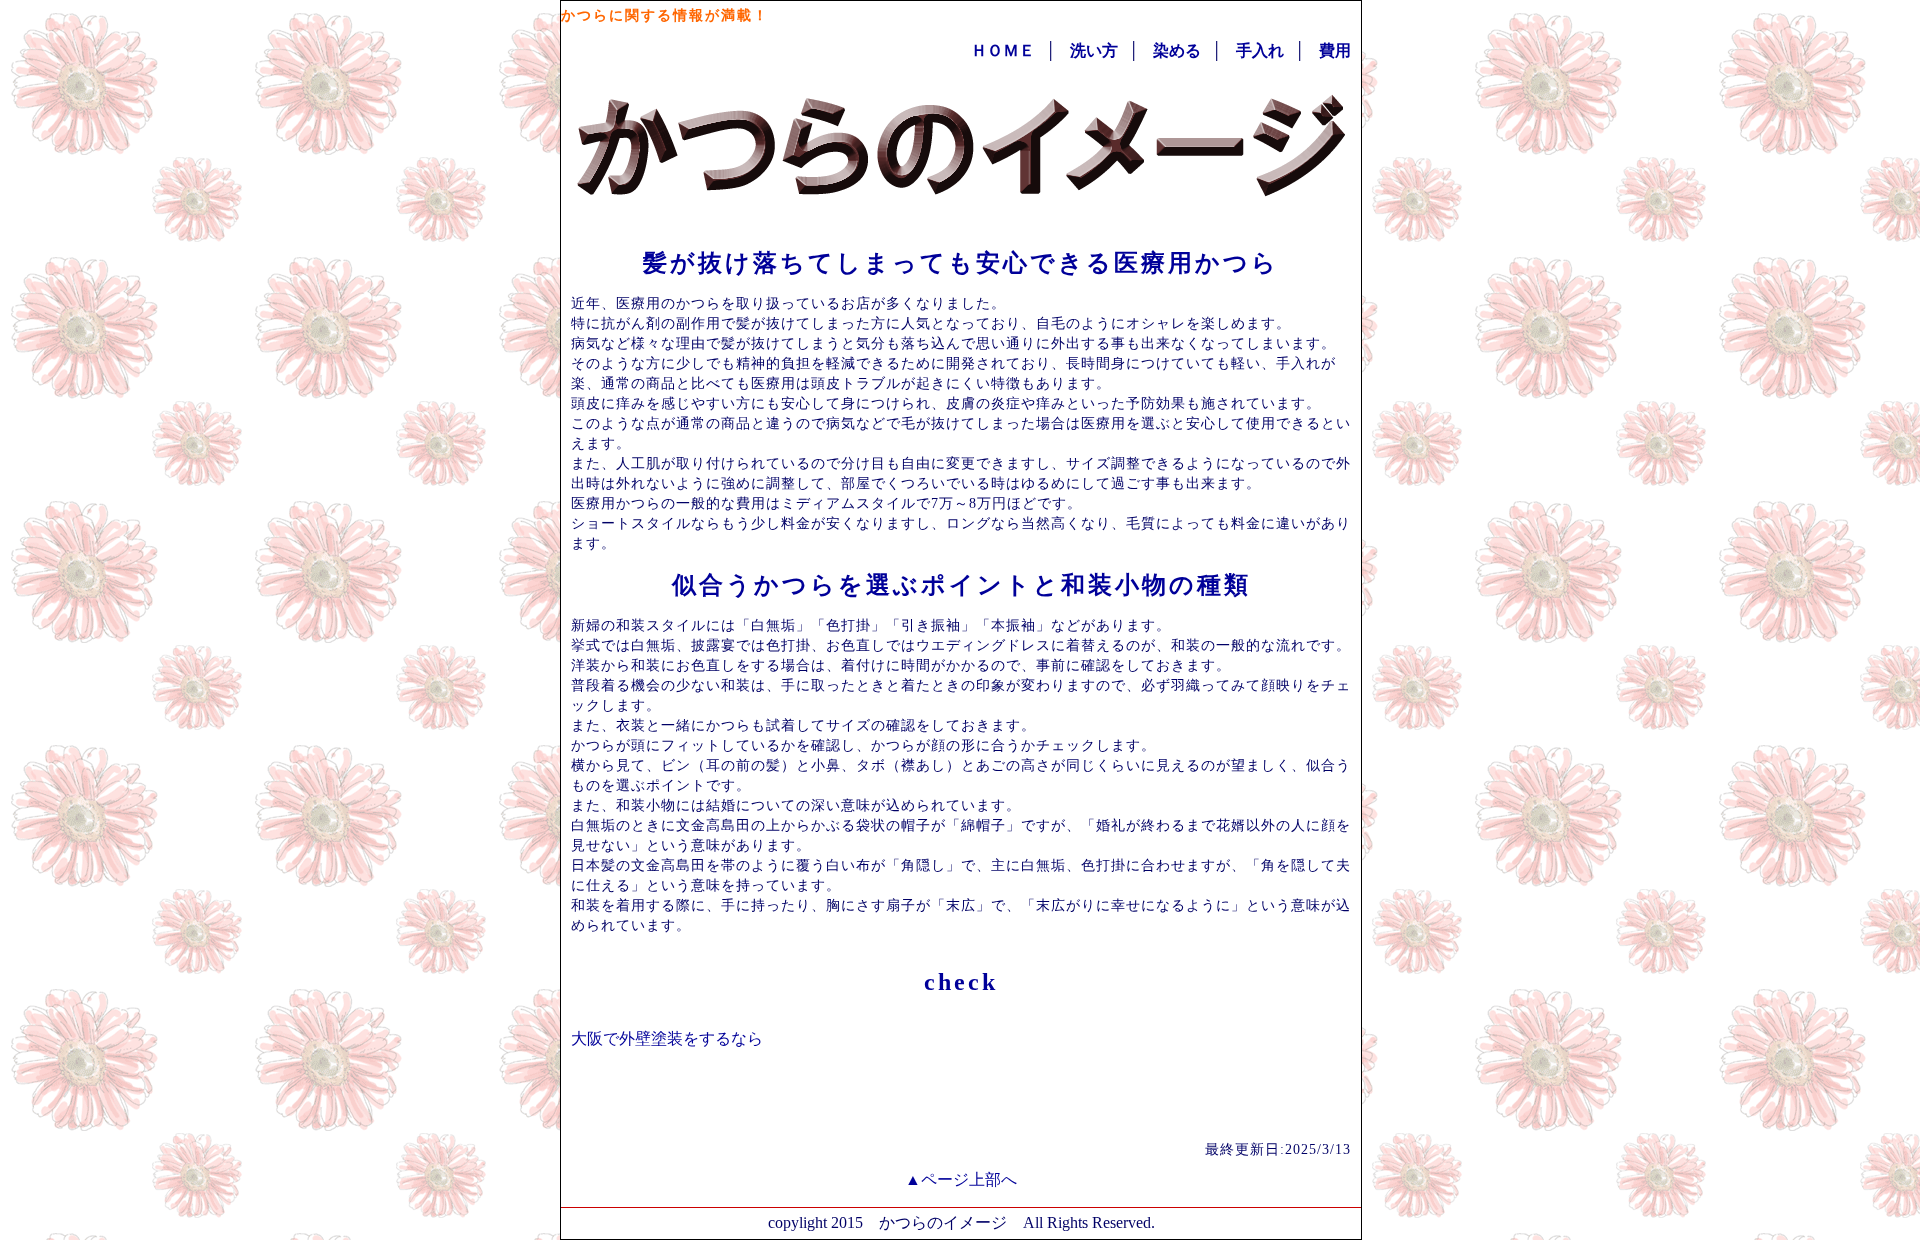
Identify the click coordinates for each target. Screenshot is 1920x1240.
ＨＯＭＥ (1003, 50)
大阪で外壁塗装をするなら (667, 1038)
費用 (1335, 50)
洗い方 (1094, 50)
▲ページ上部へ (961, 1179)
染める (1177, 50)
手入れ (1260, 50)
